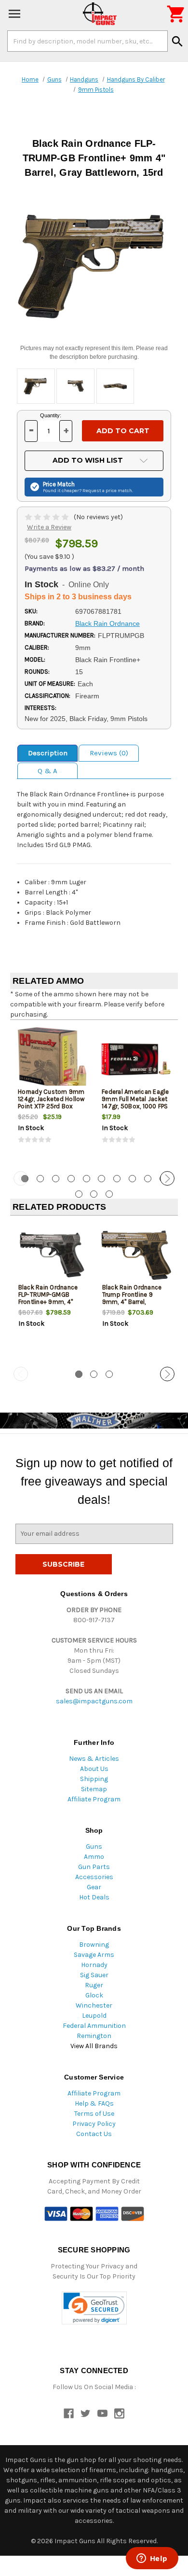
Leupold (94, 2016)
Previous (21, 1178)
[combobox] (87, 41)
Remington (94, 2036)
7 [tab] (117, 1179)
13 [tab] (109, 1194)
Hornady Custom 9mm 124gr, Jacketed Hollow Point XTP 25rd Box (51, 1099)
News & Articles (94, 1759)
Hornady (94, 1965)
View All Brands (94, 2046)
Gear (94, 1887)
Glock (94, 1995)
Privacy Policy (94, 2124)
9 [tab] (148, 1179)
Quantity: (51, 415)
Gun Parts (94, 1867)
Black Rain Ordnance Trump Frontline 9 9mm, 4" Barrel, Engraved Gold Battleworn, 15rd (132, 1302)
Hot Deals (94, 1897)
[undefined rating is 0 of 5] (47, 517)
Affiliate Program (94, 1799)
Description (48, 753)
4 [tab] (71, 1179)
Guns (94, 1847)
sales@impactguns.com (94, 1701)
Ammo (94, 1857)
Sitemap (94, 1789)
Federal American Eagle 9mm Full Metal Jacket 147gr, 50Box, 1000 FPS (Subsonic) (135, 1103)
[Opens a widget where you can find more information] (152, 2559)
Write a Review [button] (49, 527)
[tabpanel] (52, 1094)
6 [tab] (101, 1179)
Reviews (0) (109, 753)
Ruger (94, 1985)
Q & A (47, 771)
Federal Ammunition (94, 2026)
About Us (94, 1769)
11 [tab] (79, 1194)
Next (167, 1178)
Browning (94, 1945)
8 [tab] (132, 1179)
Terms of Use (94, 2114)
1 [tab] (79, 1374)
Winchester (94, 2005)
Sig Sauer (94, 1975)
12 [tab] (94, 1194)
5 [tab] (87, 1179)
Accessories (94, 1877)
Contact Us (94, 2134)
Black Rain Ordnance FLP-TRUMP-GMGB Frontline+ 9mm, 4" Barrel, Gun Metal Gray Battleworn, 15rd (50, 1302)
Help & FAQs (94, 2103)
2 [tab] (40, 1179)
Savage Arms (94, 1955)
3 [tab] (56, 1179)
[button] (94, 2308)
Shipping (94, 1779)
